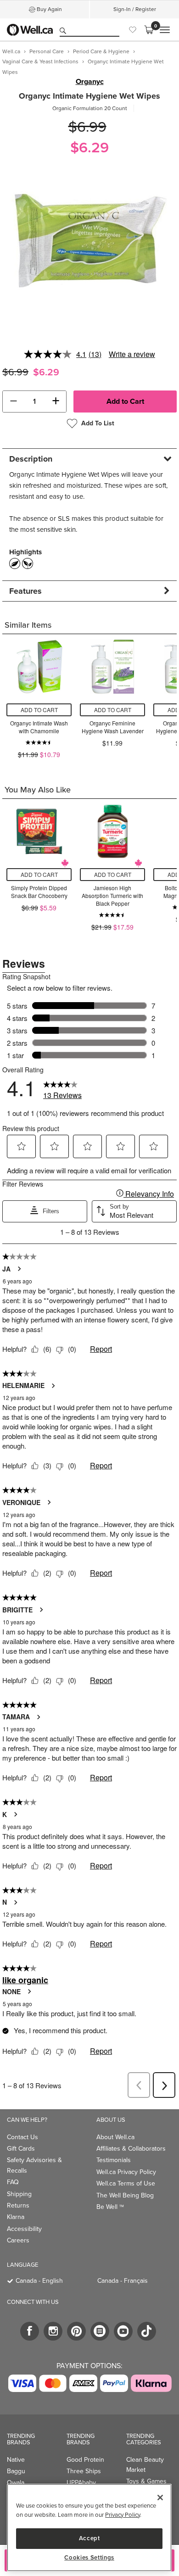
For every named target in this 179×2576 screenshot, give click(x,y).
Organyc (90, 82)
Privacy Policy (123, 2515)
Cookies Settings (89, 2558)
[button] (13, 401)
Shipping (19, 2194)
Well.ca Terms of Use (126, 2183)
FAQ (13, 2182)
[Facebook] (30, 2331)
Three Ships (84, 2471)
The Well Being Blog (125, 2195)
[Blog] (100, 2331)
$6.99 (87, 127)
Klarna (16, 2217)
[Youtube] (123, 2331)
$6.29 (89, 148)
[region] (89, 2528)
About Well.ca (115, 2137)
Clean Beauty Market (145, 2465)
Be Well (110, 2207)
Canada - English (39, 2281)
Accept (89, 2538)
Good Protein (85, 2460)
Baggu (16, 2471)
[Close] (160, 2498)
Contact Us (22, 2137)
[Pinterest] (76, 2331)
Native (16, 2460)
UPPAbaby (81, 2483)
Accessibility (24, 2229)
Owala (16, 2483)
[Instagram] (53, 2331)
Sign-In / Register (135, 9)
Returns (18, 2205)
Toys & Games (146, 2481)
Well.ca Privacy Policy (126, 2172)
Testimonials (114, 2160)
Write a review (132, 354)
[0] (149, 30)
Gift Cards (21, 2149)
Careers (18, 2240)
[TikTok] (147, 2331)
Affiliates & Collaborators (131, 2149)
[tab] (89, 459)
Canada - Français (123, 2281)
